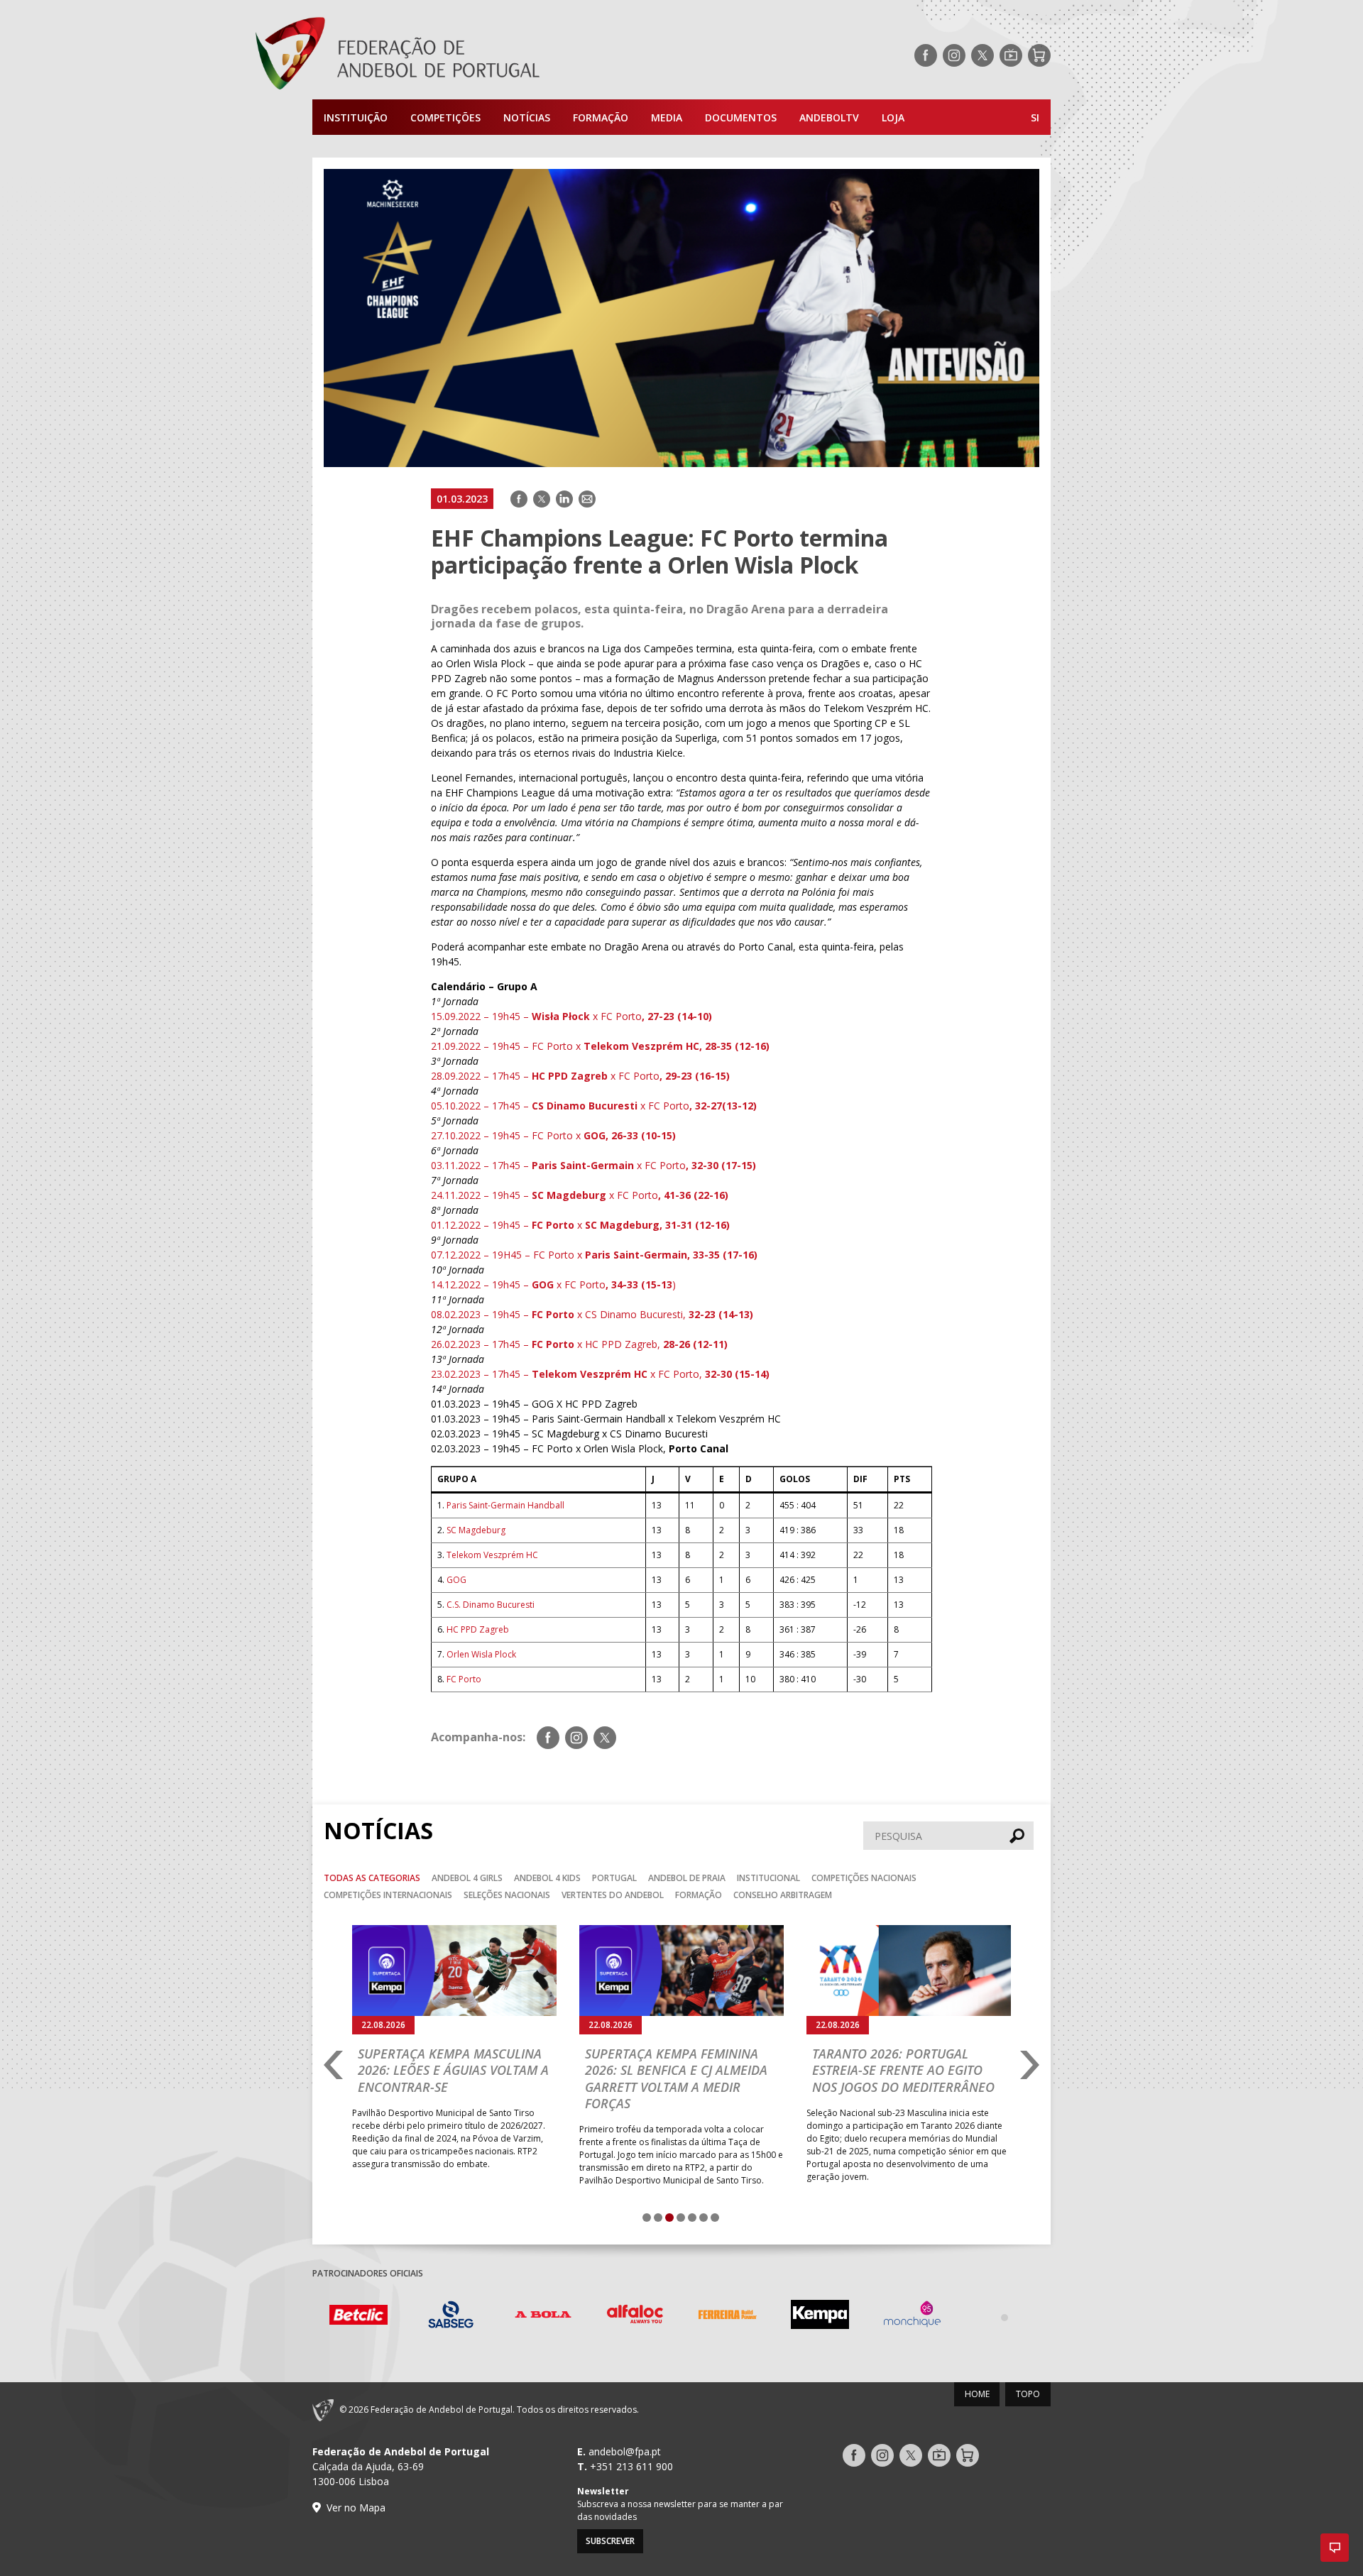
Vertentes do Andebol (613, 1895)
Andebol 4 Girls (467, 1878)
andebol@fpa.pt (625, 2451)
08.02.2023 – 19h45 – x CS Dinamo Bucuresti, (592, 1314)
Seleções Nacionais (507, 1895)
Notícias (527, 117)
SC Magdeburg (476, 1530)
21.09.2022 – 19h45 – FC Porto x (600, 1046)
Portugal (614, 1878)
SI (1035, 117)
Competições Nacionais (864, 1878)
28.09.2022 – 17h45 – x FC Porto (548, 1076)
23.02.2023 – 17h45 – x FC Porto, (600, 1374)
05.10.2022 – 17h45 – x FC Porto (594, 1106)
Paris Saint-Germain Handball (505, 1505)
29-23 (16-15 (696, 1076)
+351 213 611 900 (631, 2466)
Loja (893, 117)
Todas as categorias (372, 1878)
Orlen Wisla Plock (481, 1654)
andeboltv (829, 117)
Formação (601, 117)
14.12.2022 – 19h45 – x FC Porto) (553, 1284)
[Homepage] (454, 55)
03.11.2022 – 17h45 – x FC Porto (593, 1165)
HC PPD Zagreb (478, 1629)
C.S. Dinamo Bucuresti (491, 1605)
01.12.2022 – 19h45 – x (580, 1225)
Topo (1028, 2394)
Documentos (741, 117)
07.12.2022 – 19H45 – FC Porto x (594, 1255)
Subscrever (610, 2541)
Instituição (356, 117)
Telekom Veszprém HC (492, 1555)
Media (667, 117)
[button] (1335, 2548)
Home (977, 2394)
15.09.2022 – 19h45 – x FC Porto (571, 1016)
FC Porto (464, 1679)
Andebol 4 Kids (547, 1878)
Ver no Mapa (356, 2508)
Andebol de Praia (687, 1878)
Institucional (768, 1878)
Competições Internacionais (388, 1895)
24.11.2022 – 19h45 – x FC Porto (580, 1195)
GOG (456, 1580)
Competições (445, 117)
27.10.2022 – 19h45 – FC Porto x (553, 1135)
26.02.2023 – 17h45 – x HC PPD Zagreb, (579, 1344)
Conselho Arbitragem (783, 1895)
